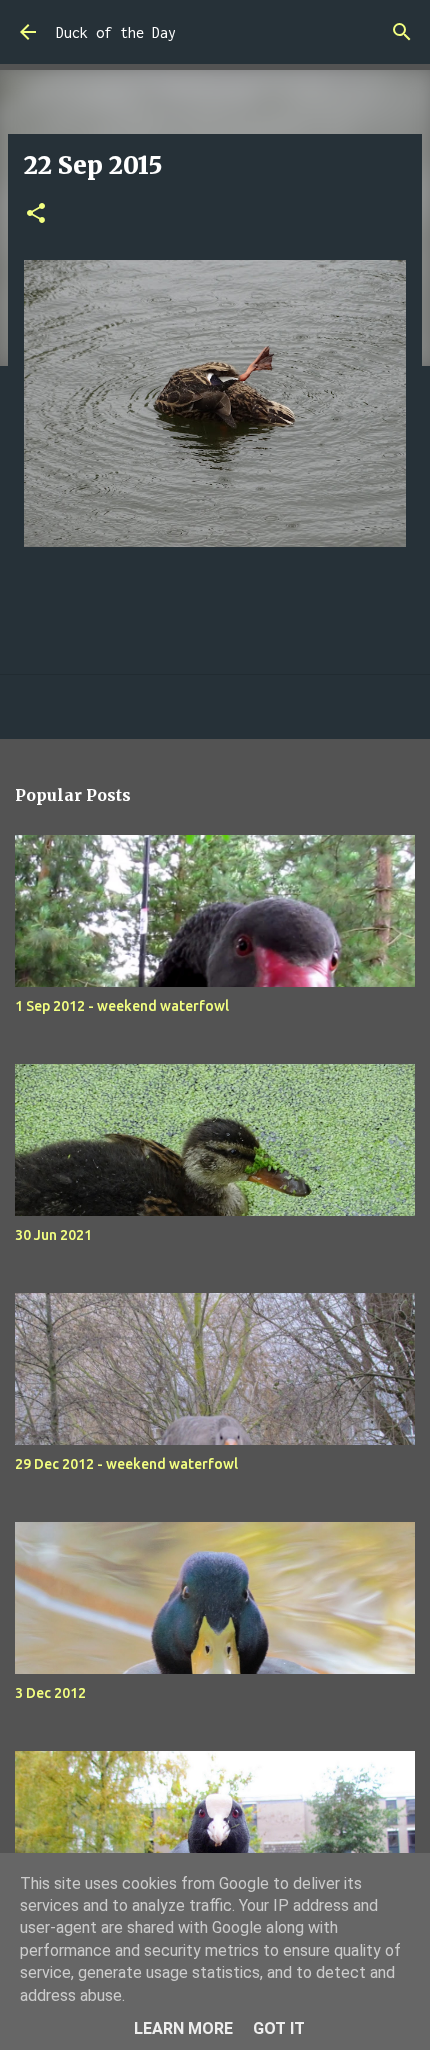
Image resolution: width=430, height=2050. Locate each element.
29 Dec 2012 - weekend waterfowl (126, 1464)
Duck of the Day (116, 32)
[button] (36, 214)
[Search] (402, 32)
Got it (279, 2028)
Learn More (183, 2028)
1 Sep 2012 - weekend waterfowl (122, 1006)
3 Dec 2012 (50, 1693)
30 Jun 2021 (53, 1235)
